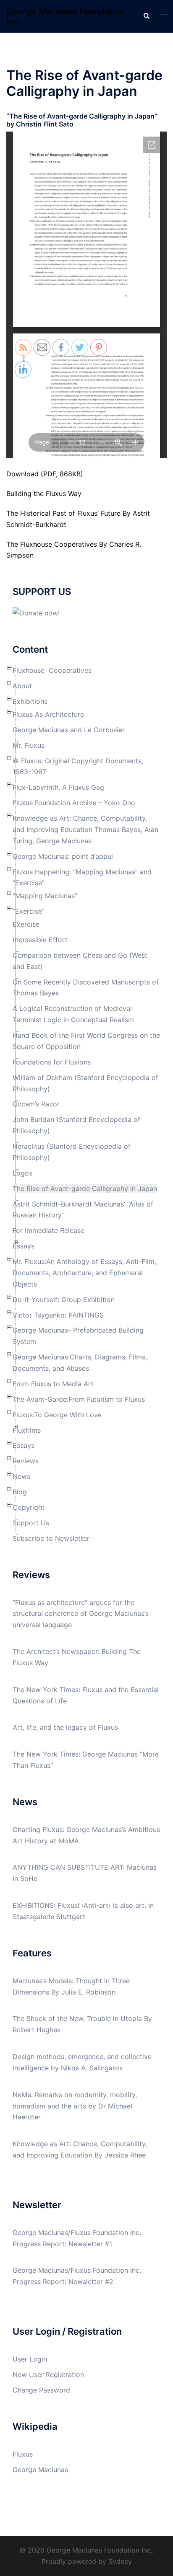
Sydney (120, 2561)
